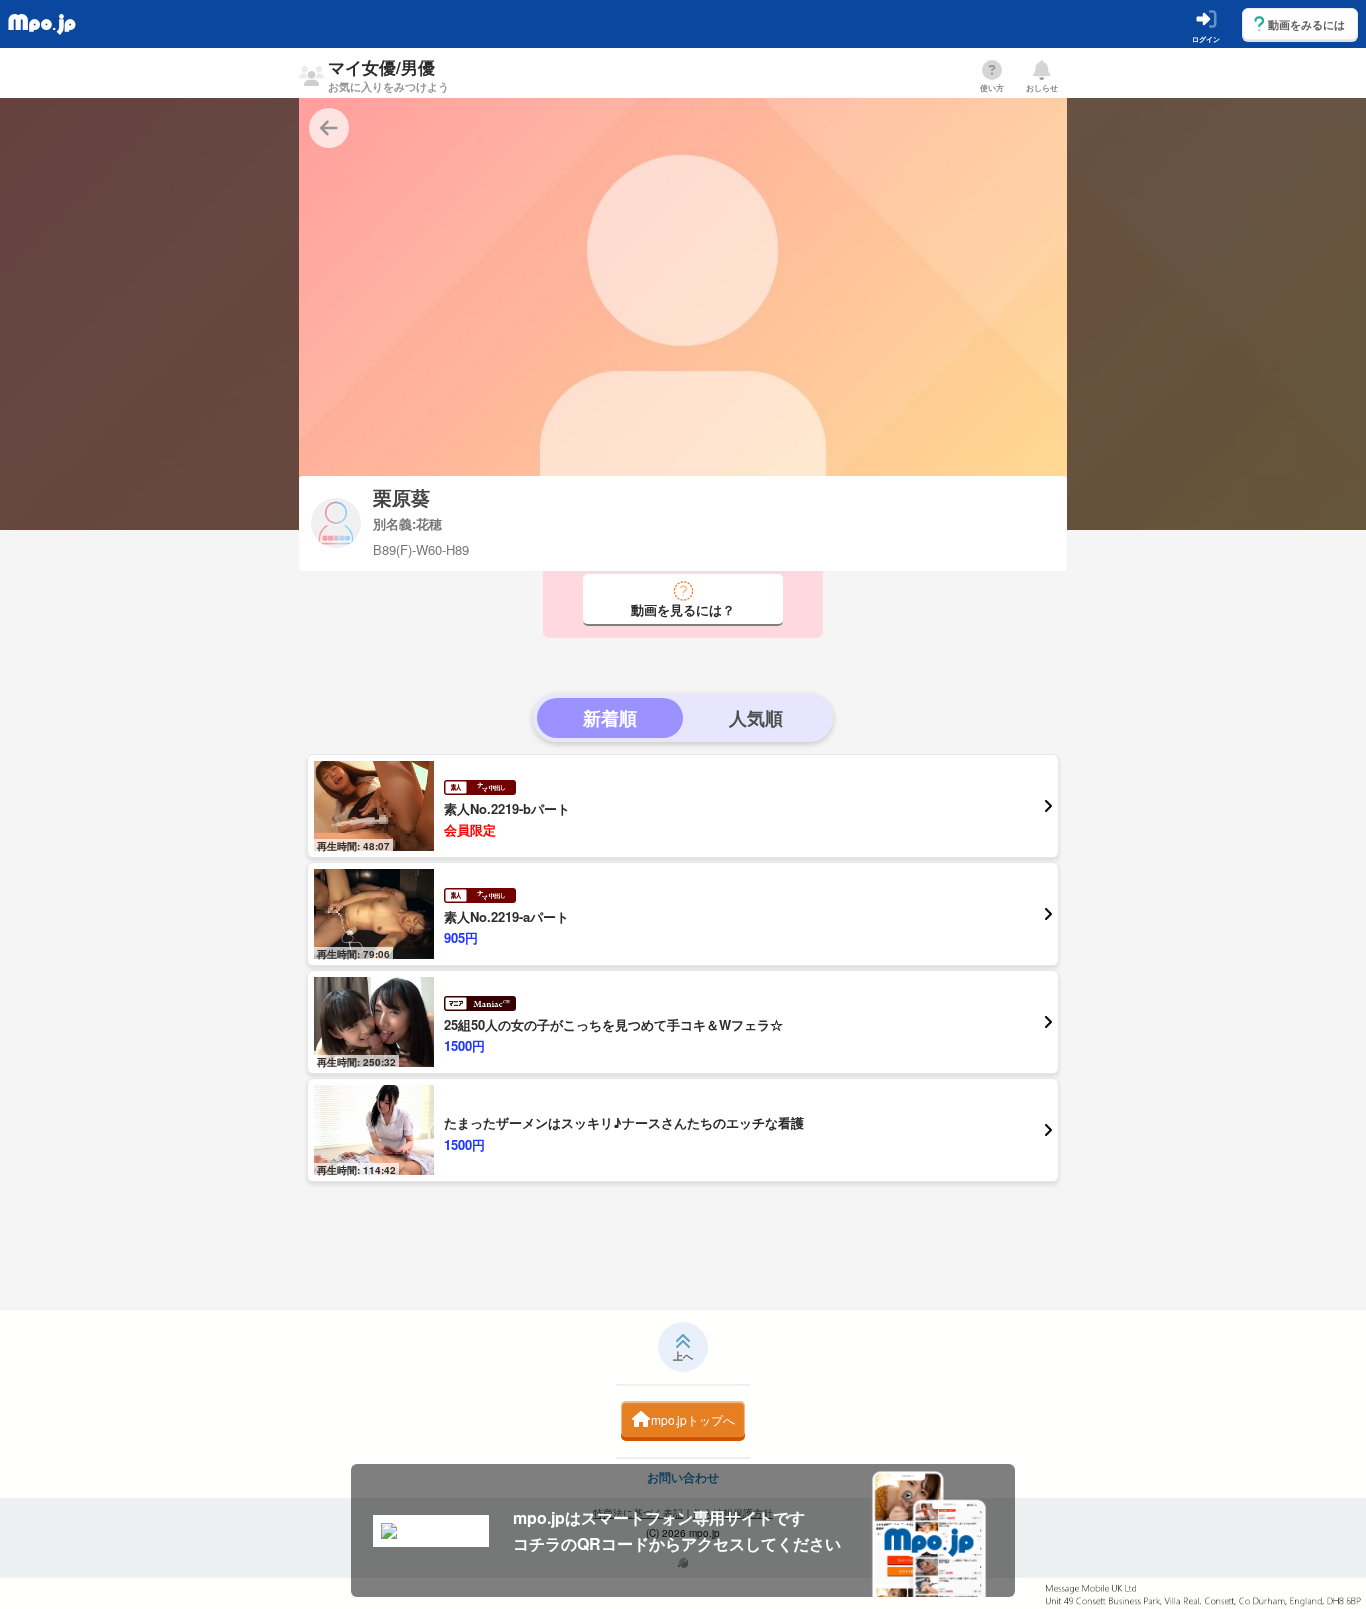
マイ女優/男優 (388, 74)
